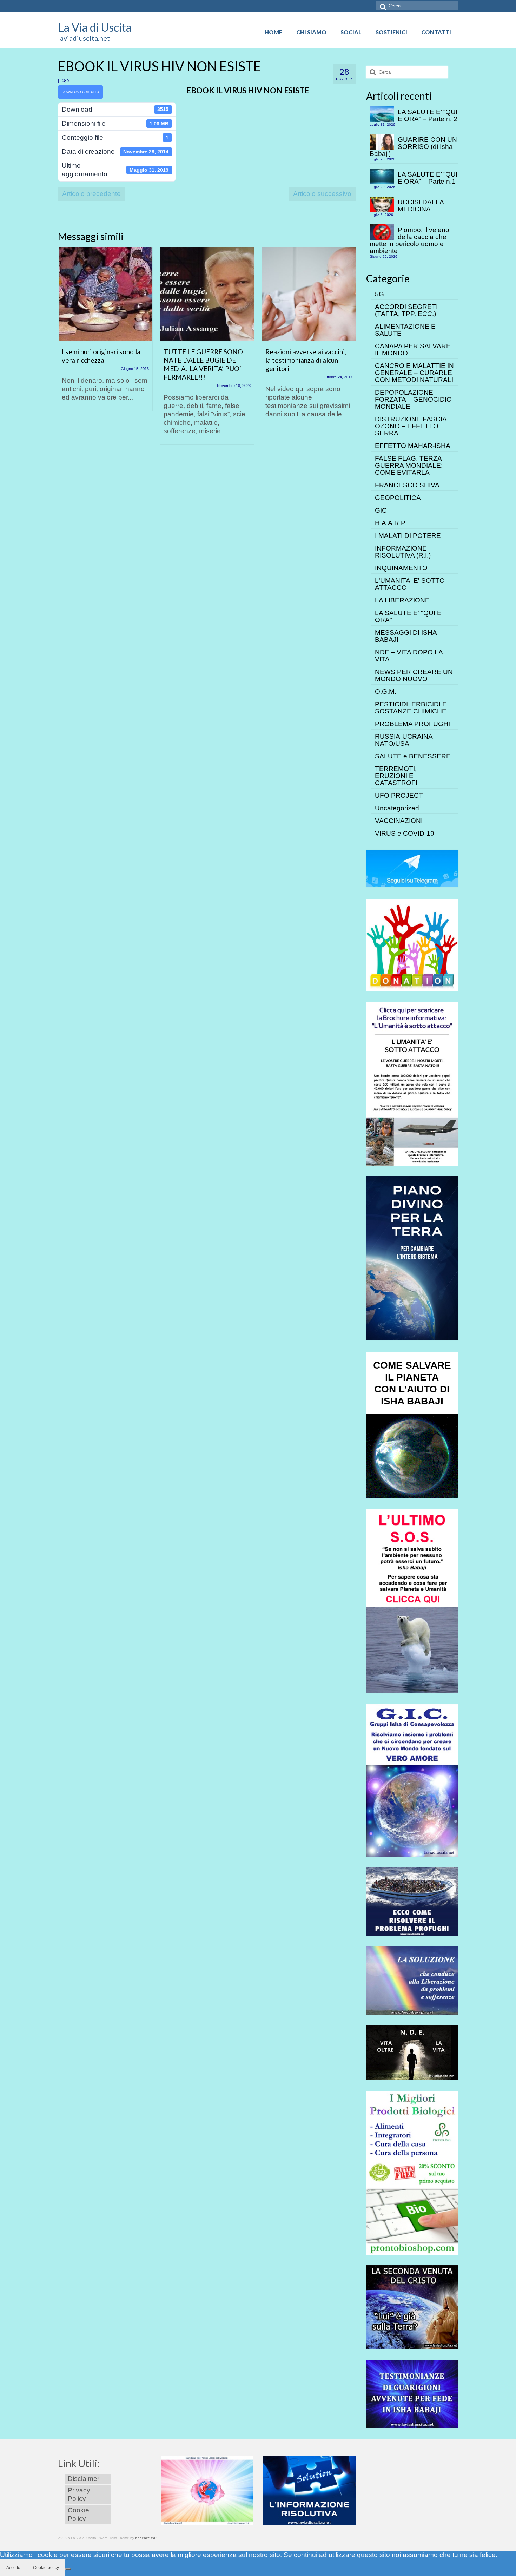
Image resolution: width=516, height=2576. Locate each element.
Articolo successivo (322, 194)
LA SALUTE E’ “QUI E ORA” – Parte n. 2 (428, 115)
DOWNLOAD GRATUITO (80, 92)
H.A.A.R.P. (391, 523)
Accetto (13, 2568)
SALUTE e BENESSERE (413, 756)
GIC (381, 510)
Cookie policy (46, 2568)
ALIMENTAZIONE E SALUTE (405, 330)
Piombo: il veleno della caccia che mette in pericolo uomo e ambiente (409, 240)
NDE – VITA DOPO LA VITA (409, 656)
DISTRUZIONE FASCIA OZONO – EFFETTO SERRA (411, 426)
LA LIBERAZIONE (402, 600)
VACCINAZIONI (399, 821)
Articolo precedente (91, 194)
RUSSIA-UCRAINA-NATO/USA (405, 740)
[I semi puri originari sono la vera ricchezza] (105, 294)
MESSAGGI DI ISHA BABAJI (406, 636)
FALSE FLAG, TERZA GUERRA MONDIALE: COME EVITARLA (409, 465)
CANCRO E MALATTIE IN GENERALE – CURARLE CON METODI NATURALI (414, 373)
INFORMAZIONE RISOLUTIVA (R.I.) (403, 552)
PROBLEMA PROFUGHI (412, 724)
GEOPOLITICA (398, 498)
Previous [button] (64, 349)
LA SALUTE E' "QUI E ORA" (408, 616)
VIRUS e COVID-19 (405, 833)
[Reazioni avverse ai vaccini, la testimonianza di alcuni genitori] (309, 294)
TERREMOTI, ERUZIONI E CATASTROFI (396, 776)
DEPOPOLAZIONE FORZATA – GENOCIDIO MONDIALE (413, 399)
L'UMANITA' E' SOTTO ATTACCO (410, 584)
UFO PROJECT (399, 795)
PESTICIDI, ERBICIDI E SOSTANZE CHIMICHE (411, 708)
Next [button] (349, 349)
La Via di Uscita (95, 27)
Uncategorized (397, 808)
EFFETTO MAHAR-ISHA (413, 446)
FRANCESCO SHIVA (407, 485)
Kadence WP (146, 2538)
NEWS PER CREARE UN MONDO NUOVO (414, 675)
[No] (68, 2569)
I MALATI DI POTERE (408, 536)
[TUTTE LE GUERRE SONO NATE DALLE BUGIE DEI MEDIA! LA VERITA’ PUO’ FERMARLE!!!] (207, 294)
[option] (105, 332)
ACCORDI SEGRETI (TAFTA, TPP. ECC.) (406, 310)
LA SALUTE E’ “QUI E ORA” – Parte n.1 (428, 178)
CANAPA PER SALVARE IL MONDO (413, 350)
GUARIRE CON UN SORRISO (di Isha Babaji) (413, 147)
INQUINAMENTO (401, 568)
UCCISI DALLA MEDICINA (421, 206)
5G (379, 294)
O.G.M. (386, 691)
